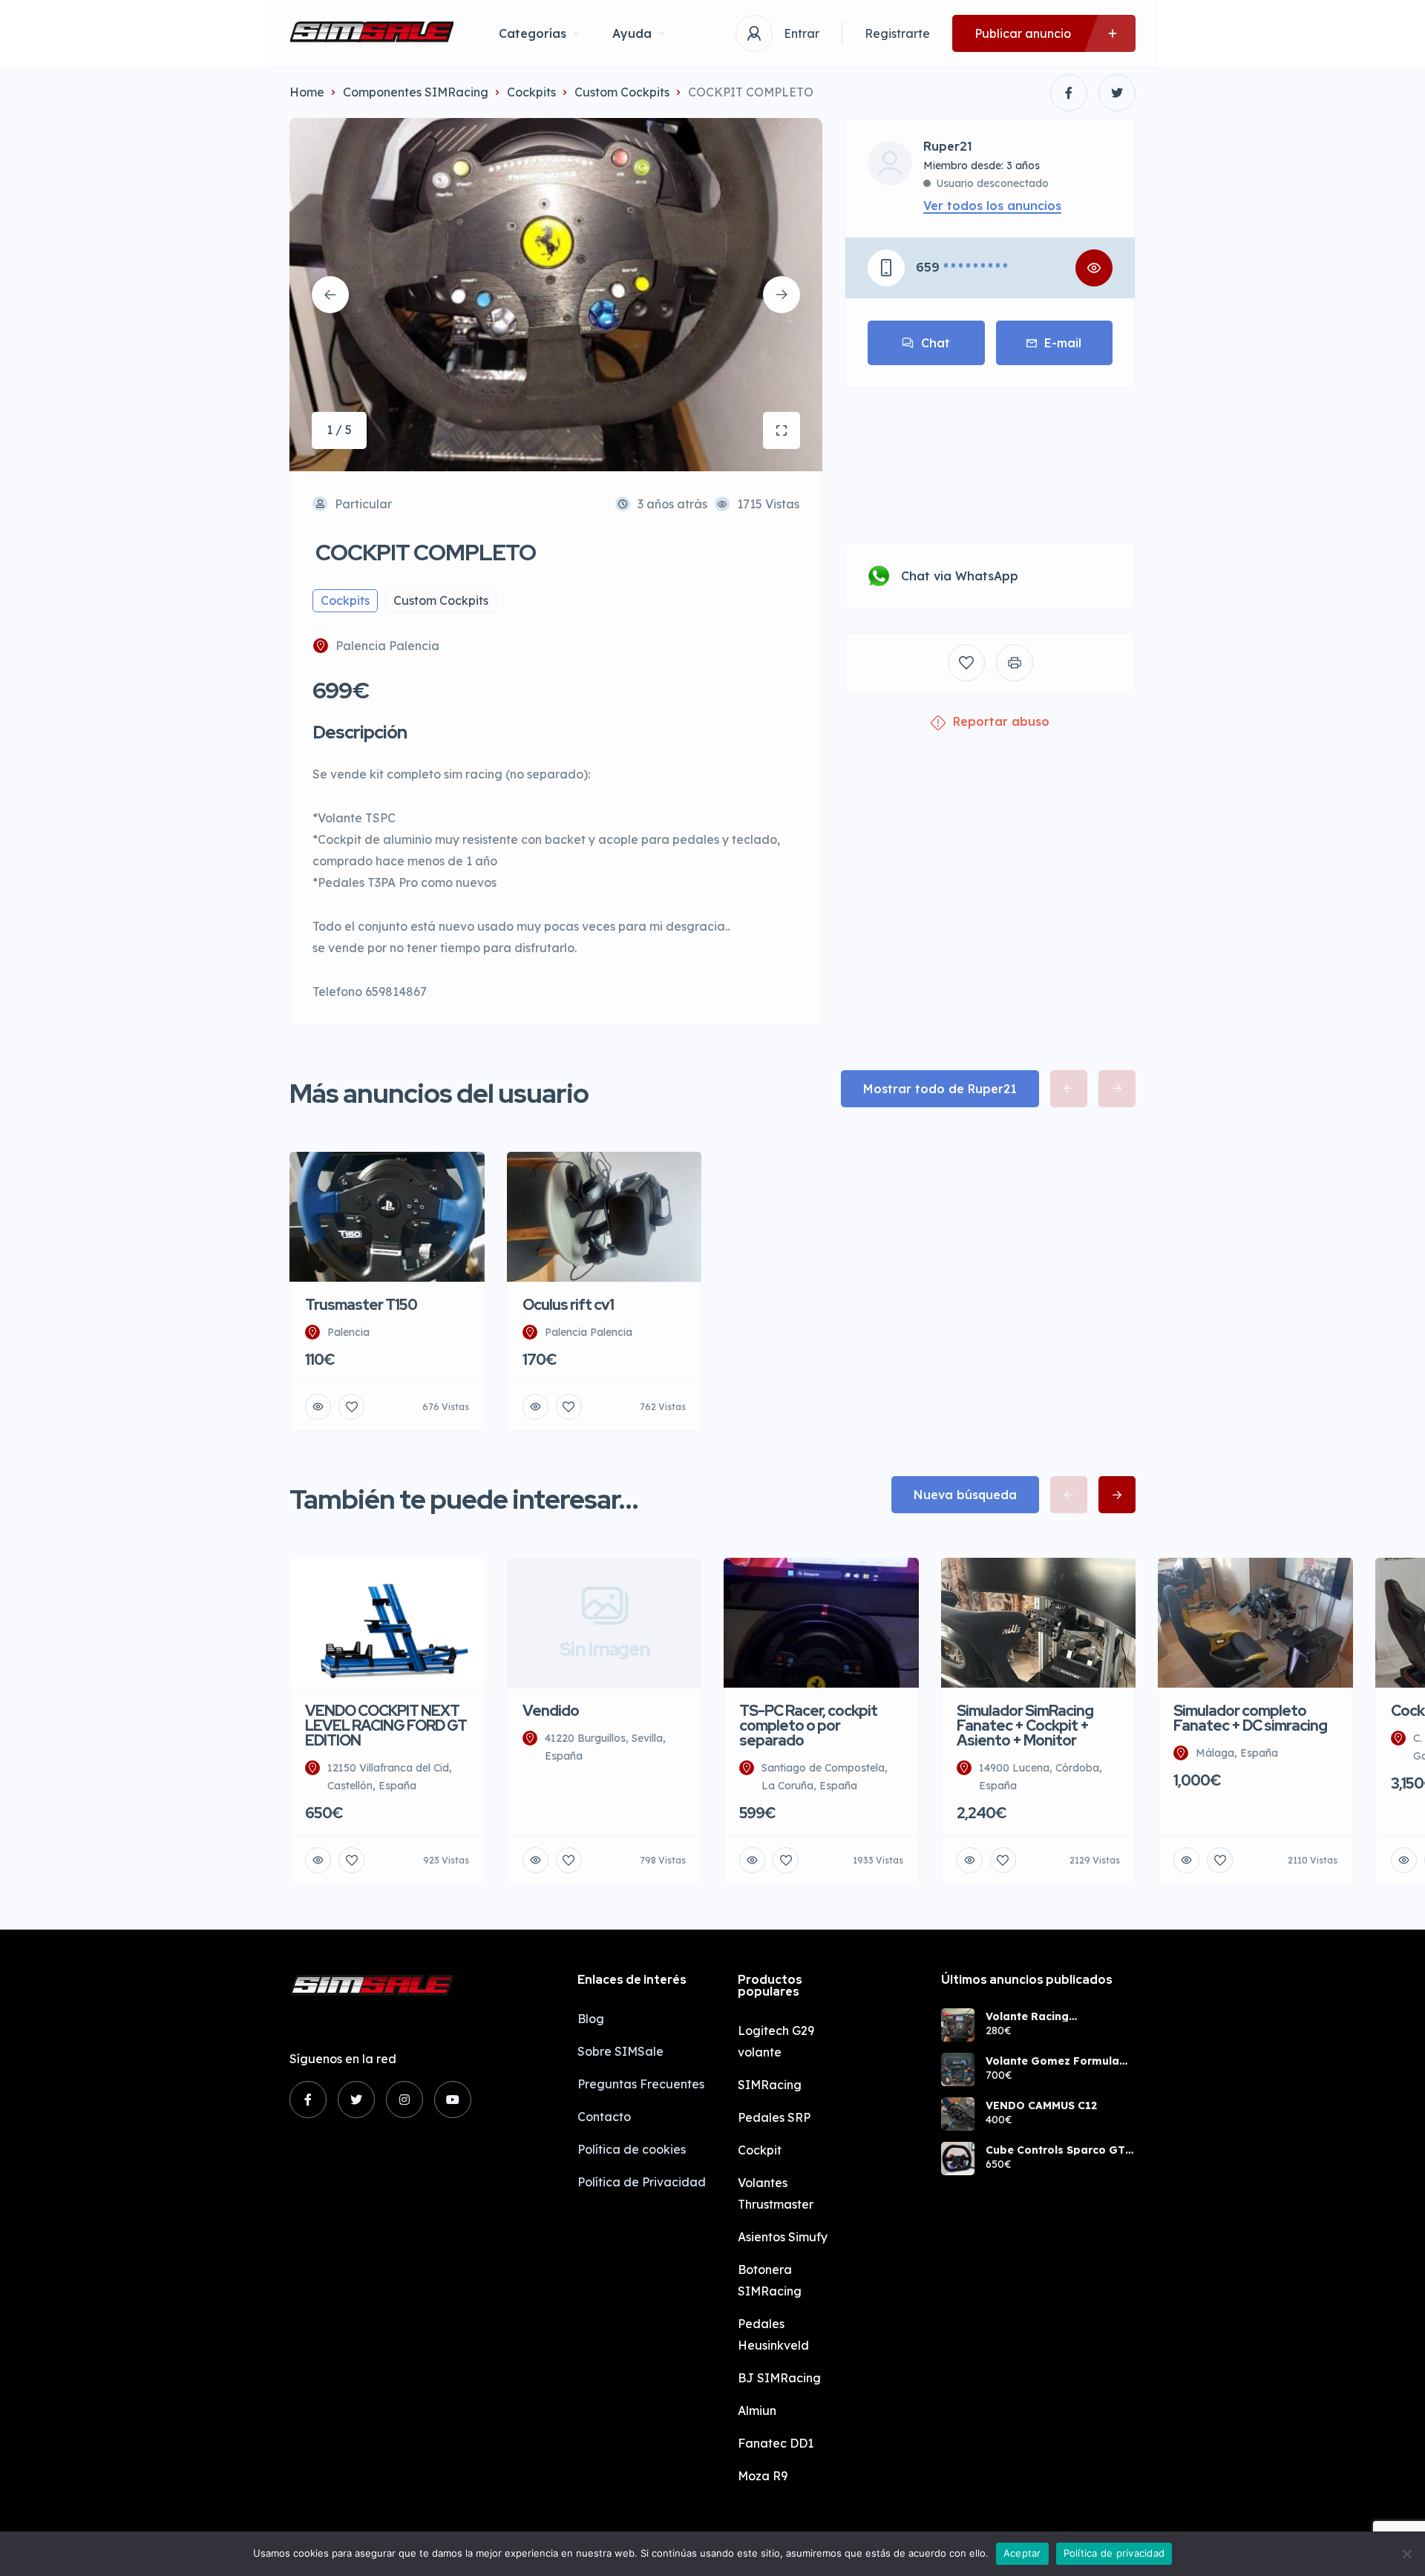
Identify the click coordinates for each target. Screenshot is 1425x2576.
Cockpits (531, 92)
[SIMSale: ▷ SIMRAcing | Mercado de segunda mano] (372, 33)
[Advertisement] (990, 454)
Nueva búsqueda (965, 1495)
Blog (591, 2019)
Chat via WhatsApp (960, 576)
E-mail (1063, 343)
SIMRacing (770, 2085)
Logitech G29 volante (776, 2041)
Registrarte (897, 33)
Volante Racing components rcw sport (1048, 2016)
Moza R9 (763, 2476)
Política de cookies (632, 2149)
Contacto (604, 2117)
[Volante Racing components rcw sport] (958, 2025)
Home (307, 92)
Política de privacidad (1114, 2553)
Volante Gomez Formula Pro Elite (1052, 2061)
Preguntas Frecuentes (641, 2084)
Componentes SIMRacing (416, 92)
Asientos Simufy (783, 2237)
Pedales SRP (774, 2117)
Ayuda (632, 33)
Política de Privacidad (642, 2182)
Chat (936, 343)
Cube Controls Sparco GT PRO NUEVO (1055, 2150)
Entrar (802, 33)
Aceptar (1022, 2553)
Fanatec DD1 (776, 2443)
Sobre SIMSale (620, 2051)
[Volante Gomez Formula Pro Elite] (958, 2069)
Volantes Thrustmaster (776, 2193)
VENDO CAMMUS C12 (1041, 2105)
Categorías (533, 33)
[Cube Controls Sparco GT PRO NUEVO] (958, 2159)
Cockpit (760, 2150)
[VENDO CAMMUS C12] (958, 2114)
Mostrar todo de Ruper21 (940, 1089)
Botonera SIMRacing (770, 2280)
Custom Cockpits (622, 92)
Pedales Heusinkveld (773, 2334)
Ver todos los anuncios (992, 206)
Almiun (757, 2411)
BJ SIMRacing (779, 2378)
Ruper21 (947, 147)
